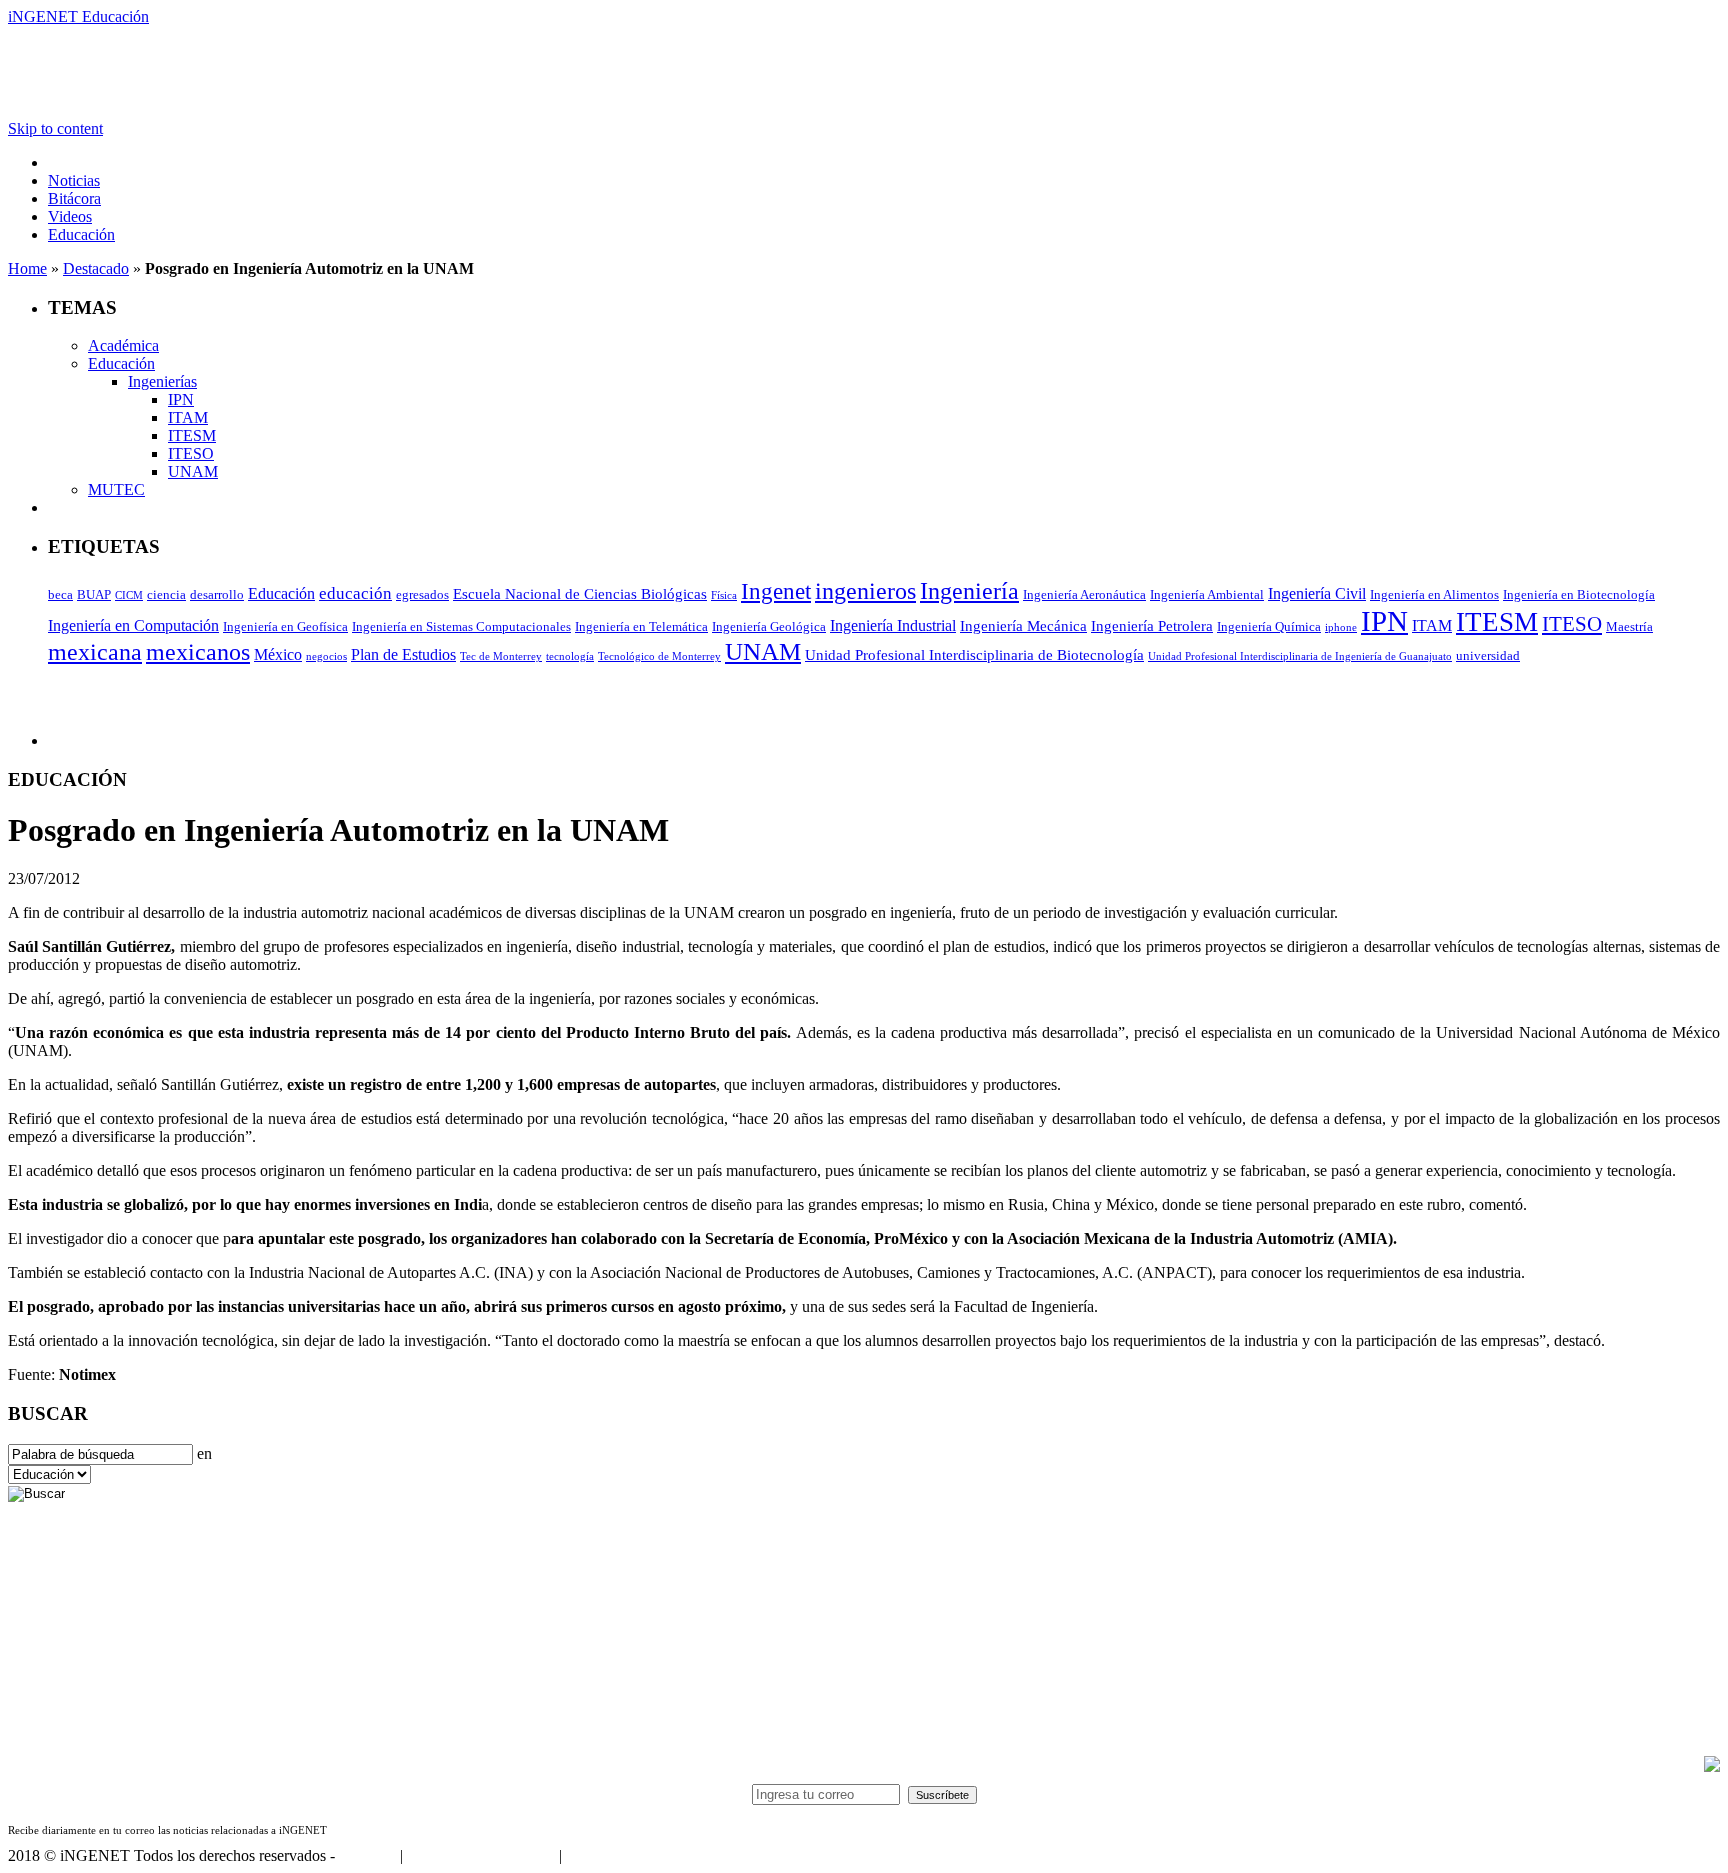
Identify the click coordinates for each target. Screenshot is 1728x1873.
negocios (326, 656)
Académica (123, 345)
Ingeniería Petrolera (1152, 626)
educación (355, 593)
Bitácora (74, 198)
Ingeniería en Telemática (641, 626)
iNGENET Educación (78, 16)
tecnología (570, 656)
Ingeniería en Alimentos (1434, 594)
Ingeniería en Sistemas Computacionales (461, 626)
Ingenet (776, 591)
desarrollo (217, 594)
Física (724, 595)
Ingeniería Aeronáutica (1084, 594)
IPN (181, 399)
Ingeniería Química (1269, 626)
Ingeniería (969, 590)
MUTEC (116, 489)
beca (60, 594)
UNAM (193, 471)
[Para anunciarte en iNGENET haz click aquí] (1712, 1766)
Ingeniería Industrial (893, 625)
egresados (422, 594)
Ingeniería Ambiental (1207, 594)
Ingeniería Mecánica (1023, 626)
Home (27, 268)
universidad (1488, 655)
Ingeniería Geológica (769, 626)
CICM (129, 595)
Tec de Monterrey (501, 656)
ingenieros (865, 591)
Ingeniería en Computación (133, 625)
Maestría (1629, 626)
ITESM (192, 435)
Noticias (74, 180)
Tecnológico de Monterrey (659, 656)
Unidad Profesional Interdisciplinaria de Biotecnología (974, 655)
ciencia (166, 594)
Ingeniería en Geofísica (285, 626)
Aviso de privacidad (628, 1855)
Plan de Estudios (403, 654)
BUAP (94, 594)
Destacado (96, 268)
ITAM (188, 417)
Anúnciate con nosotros (480, 1855)
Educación (81, 234)
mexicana (95, 652)
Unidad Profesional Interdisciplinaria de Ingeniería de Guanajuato (1300, 656)
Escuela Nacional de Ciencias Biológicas (580, 594)
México (278, 654)
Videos (70, 216)
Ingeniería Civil (1317, 593)
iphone (1341, 627)
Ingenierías (162, 381)
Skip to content (55, 128)
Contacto (367, 1855)
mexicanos (198, 652)
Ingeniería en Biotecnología (1579, 594)
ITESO (191, 453)
